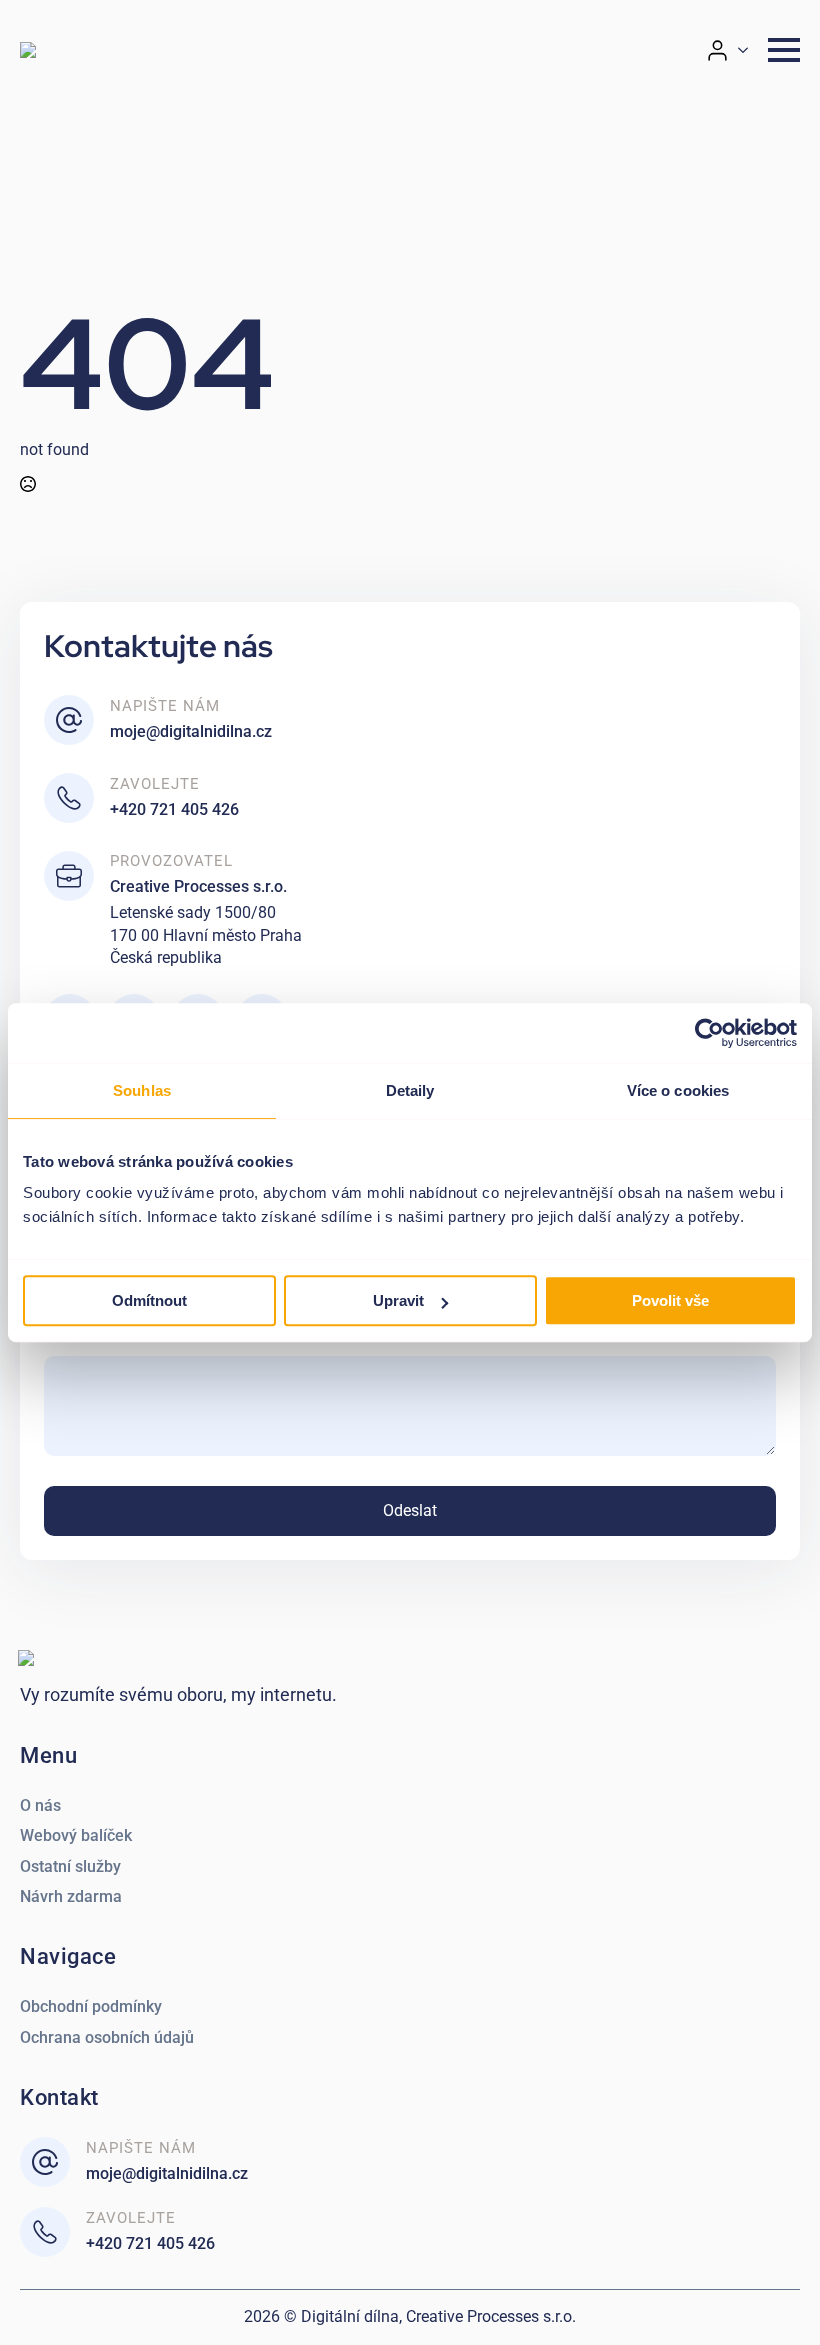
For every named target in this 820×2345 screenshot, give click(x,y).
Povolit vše (670, 1300)
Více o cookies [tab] (678, 1090)
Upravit (398, 1300)
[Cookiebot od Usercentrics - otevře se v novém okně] (709, 1033)
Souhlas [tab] (142, 1090)
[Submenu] (749, 50)
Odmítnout (149, 1300)
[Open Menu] (784, 50)
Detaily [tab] (410, 1090)
